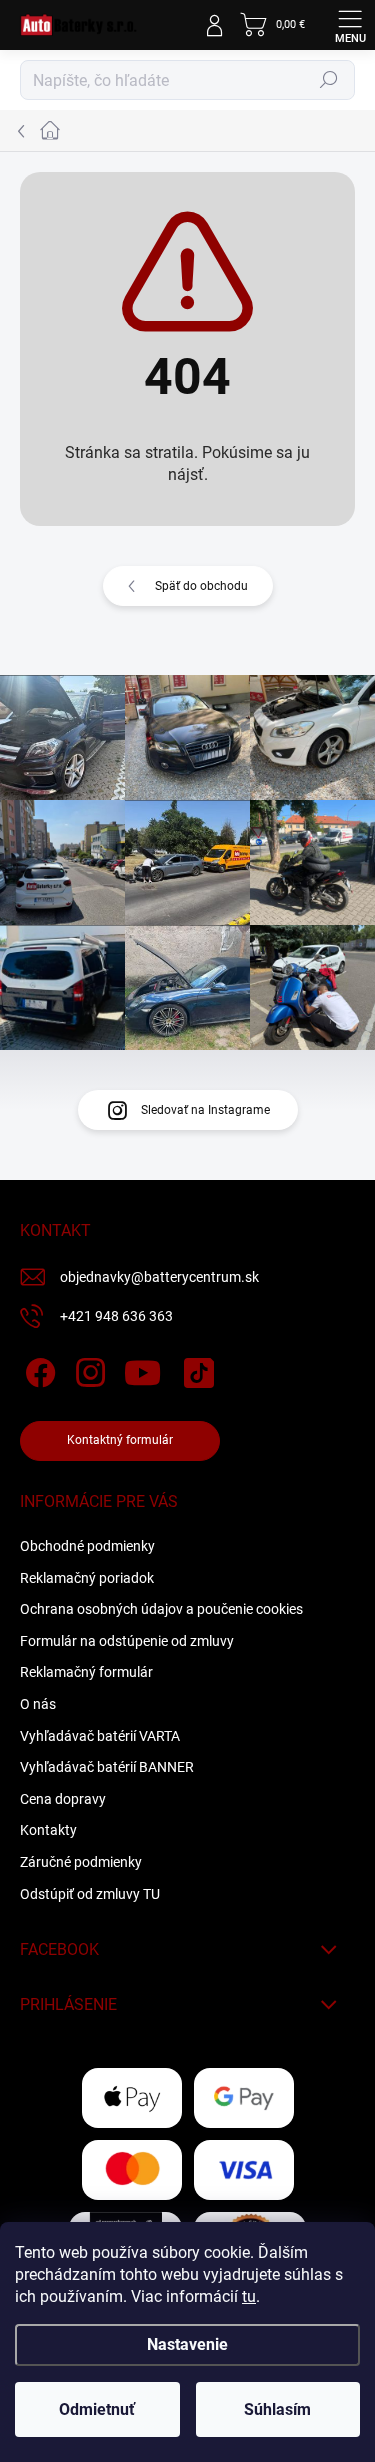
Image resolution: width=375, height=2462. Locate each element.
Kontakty (48, 1830)
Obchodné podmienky (87, 1546)
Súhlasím (277, 2409)
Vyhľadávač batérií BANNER (107, 1767)
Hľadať (329, 80)
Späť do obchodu (201, 586)
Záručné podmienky (81, 1862)
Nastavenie (187, 2344)
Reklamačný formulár (86, 1672)
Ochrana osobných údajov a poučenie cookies (161, 1609)
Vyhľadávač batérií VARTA (100, 1736)
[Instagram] (87, 1369)
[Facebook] (37, 1369)
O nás (38, 1704)
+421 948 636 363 (116, 1316)
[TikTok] (195, 1369)
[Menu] (350, 25)
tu (249, 2296)
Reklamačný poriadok (87, 1578)
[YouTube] (142, 1369)
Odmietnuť (97, 2409)
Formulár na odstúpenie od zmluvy (127, 1641)
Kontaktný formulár (120, 1440)
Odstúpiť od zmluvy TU (90, 1894)
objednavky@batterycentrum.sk (159, 1277)
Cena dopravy (63, 1799)
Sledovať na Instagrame (205, 1110)
